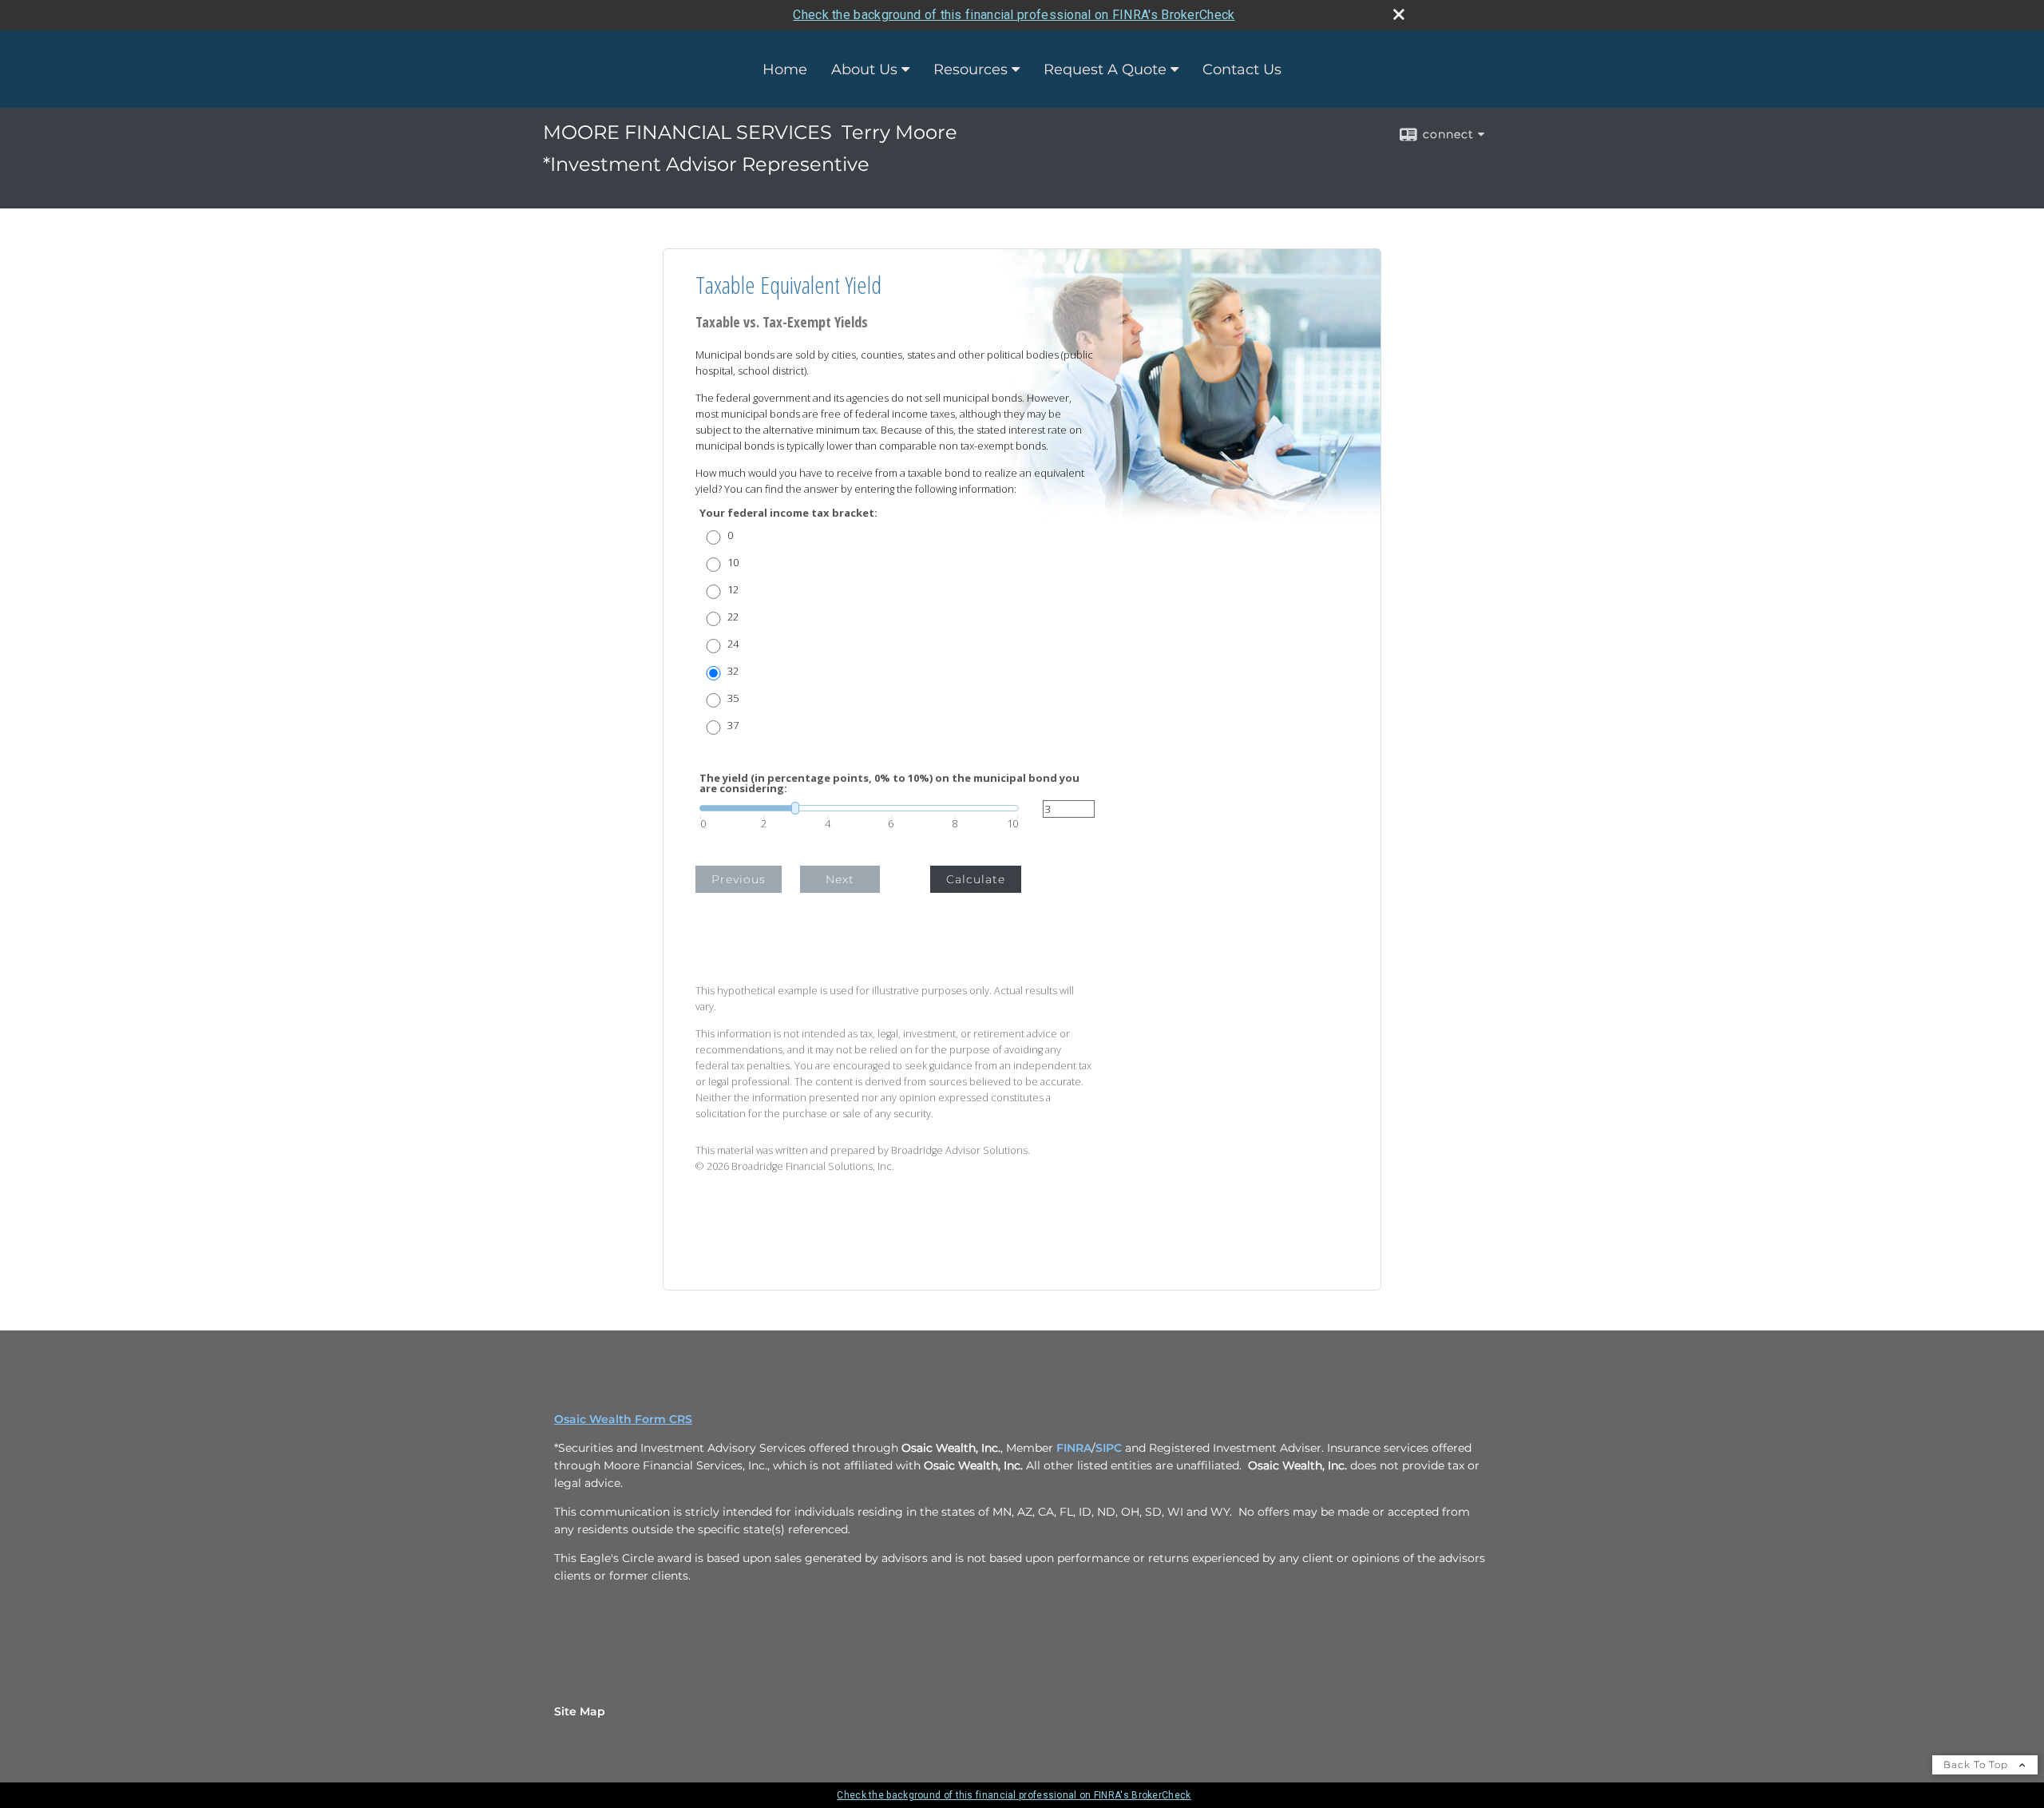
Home (785, 69)
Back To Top (1977, 1764)
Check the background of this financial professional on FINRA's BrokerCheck (1014, 15)
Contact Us (1242, 69)
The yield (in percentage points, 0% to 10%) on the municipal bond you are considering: (889, 783)
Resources (971, 69)
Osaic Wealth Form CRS (623, 1419)
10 (733, 563)
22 (733, 617)
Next (840, 879)
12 (733, 590)
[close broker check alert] (1399, 14)
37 (733, 726)
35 (733, 698)
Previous (739, 879)
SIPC (1110, 1448)
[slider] (859, 808)
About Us (864, 69)
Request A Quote (1105, 69)
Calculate (976, 879)
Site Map (580, 1711)
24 (733, 644)
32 (733, 671)
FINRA (1074, 1448)
